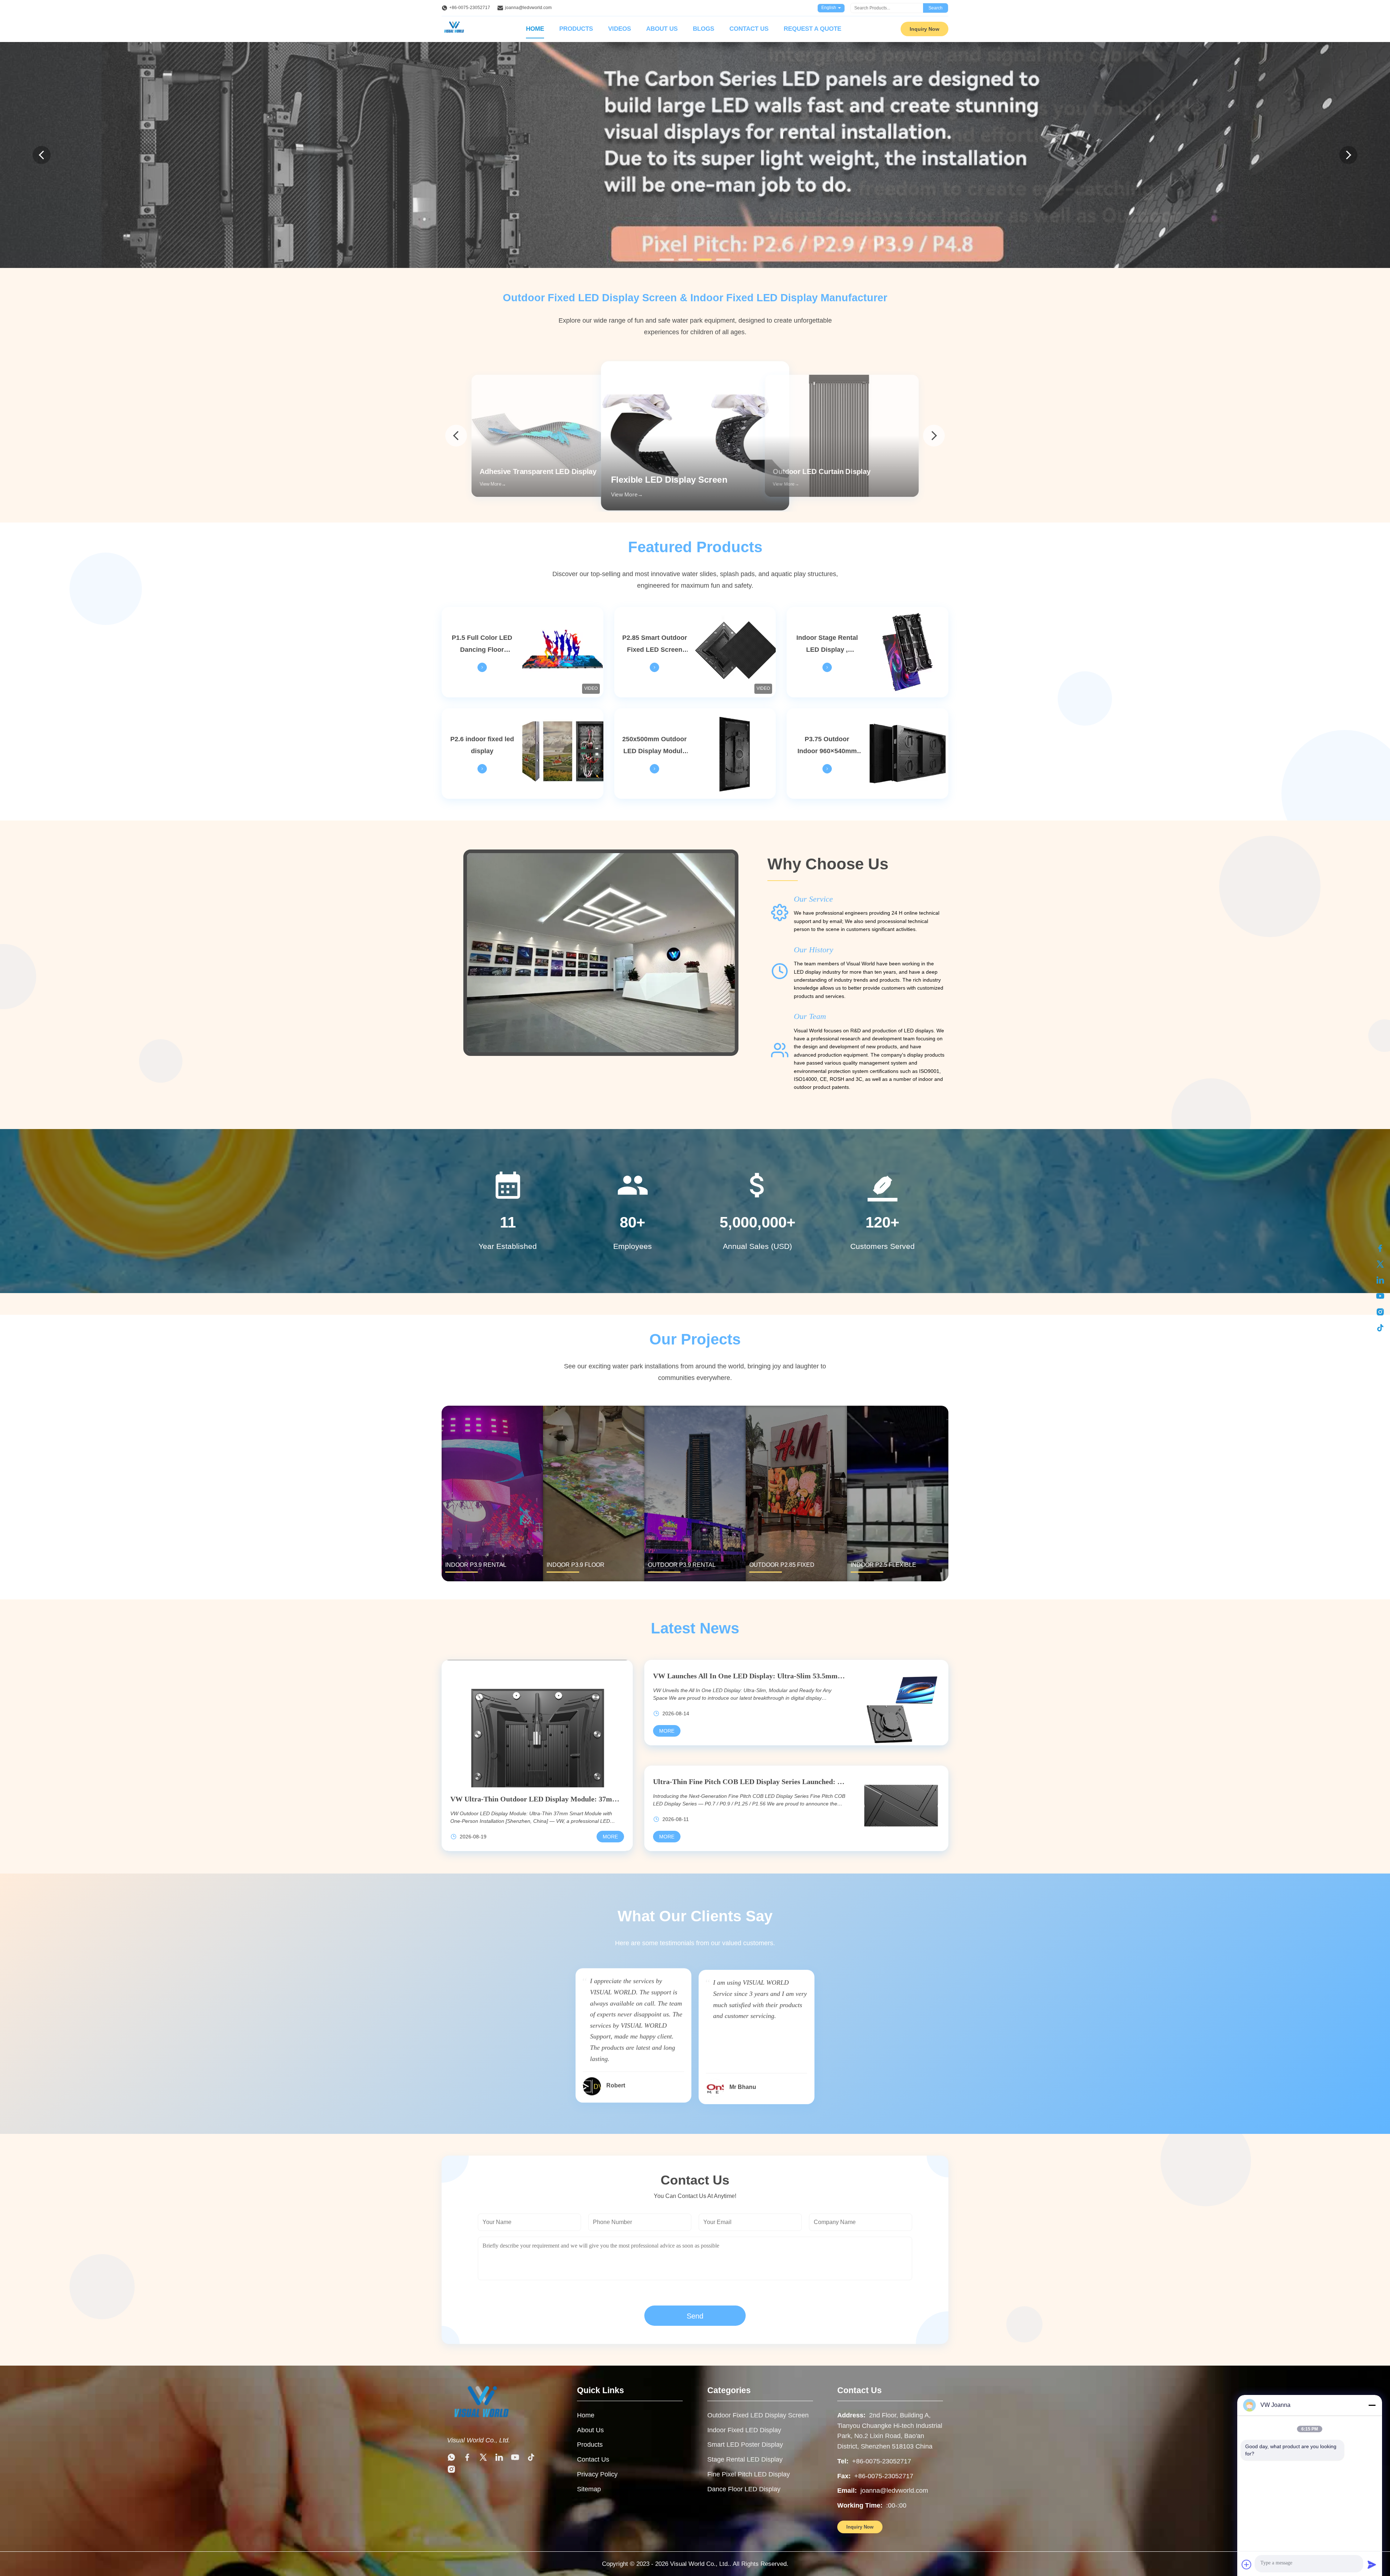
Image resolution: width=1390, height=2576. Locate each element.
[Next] (1348, 155)
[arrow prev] (456, 436)
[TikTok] (1380, 1328)
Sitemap (589, 2489)
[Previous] (42, 155)
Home (535, 29)
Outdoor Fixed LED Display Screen (758, 2415)
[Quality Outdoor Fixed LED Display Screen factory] (695, 155)
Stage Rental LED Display (745, 2459)
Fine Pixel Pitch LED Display (749, 2474)
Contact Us (749, 29)
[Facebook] (1380, 1248)
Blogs (704, 29)
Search (936, 8)
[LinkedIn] (1380, 1280)
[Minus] (1372, 2405)
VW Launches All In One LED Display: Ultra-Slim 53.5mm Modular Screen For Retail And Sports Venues (749, 1676)
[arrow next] (934, 436)
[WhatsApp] (451, 2459)
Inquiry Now (924, 29)
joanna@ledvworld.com (528, 8)
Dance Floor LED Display (744, 2489)
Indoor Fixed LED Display (744, 2430)
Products (576, 29)
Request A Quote (812, 29)
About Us (662, 29)
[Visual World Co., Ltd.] (481, 2423)
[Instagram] (1380, 1312)
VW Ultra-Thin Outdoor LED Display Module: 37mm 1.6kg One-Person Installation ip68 (537, 1799)
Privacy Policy (597, 2474)
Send (695, 2316)
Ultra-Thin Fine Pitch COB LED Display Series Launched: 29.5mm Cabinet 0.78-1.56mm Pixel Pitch (749, 1782)
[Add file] (1247, 2564)
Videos (620, 29)
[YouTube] (1380, 1296)
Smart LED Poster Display (745, 2445)
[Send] (1372, 2564)
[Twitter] (1380, 1264)
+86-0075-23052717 (470, 8)
